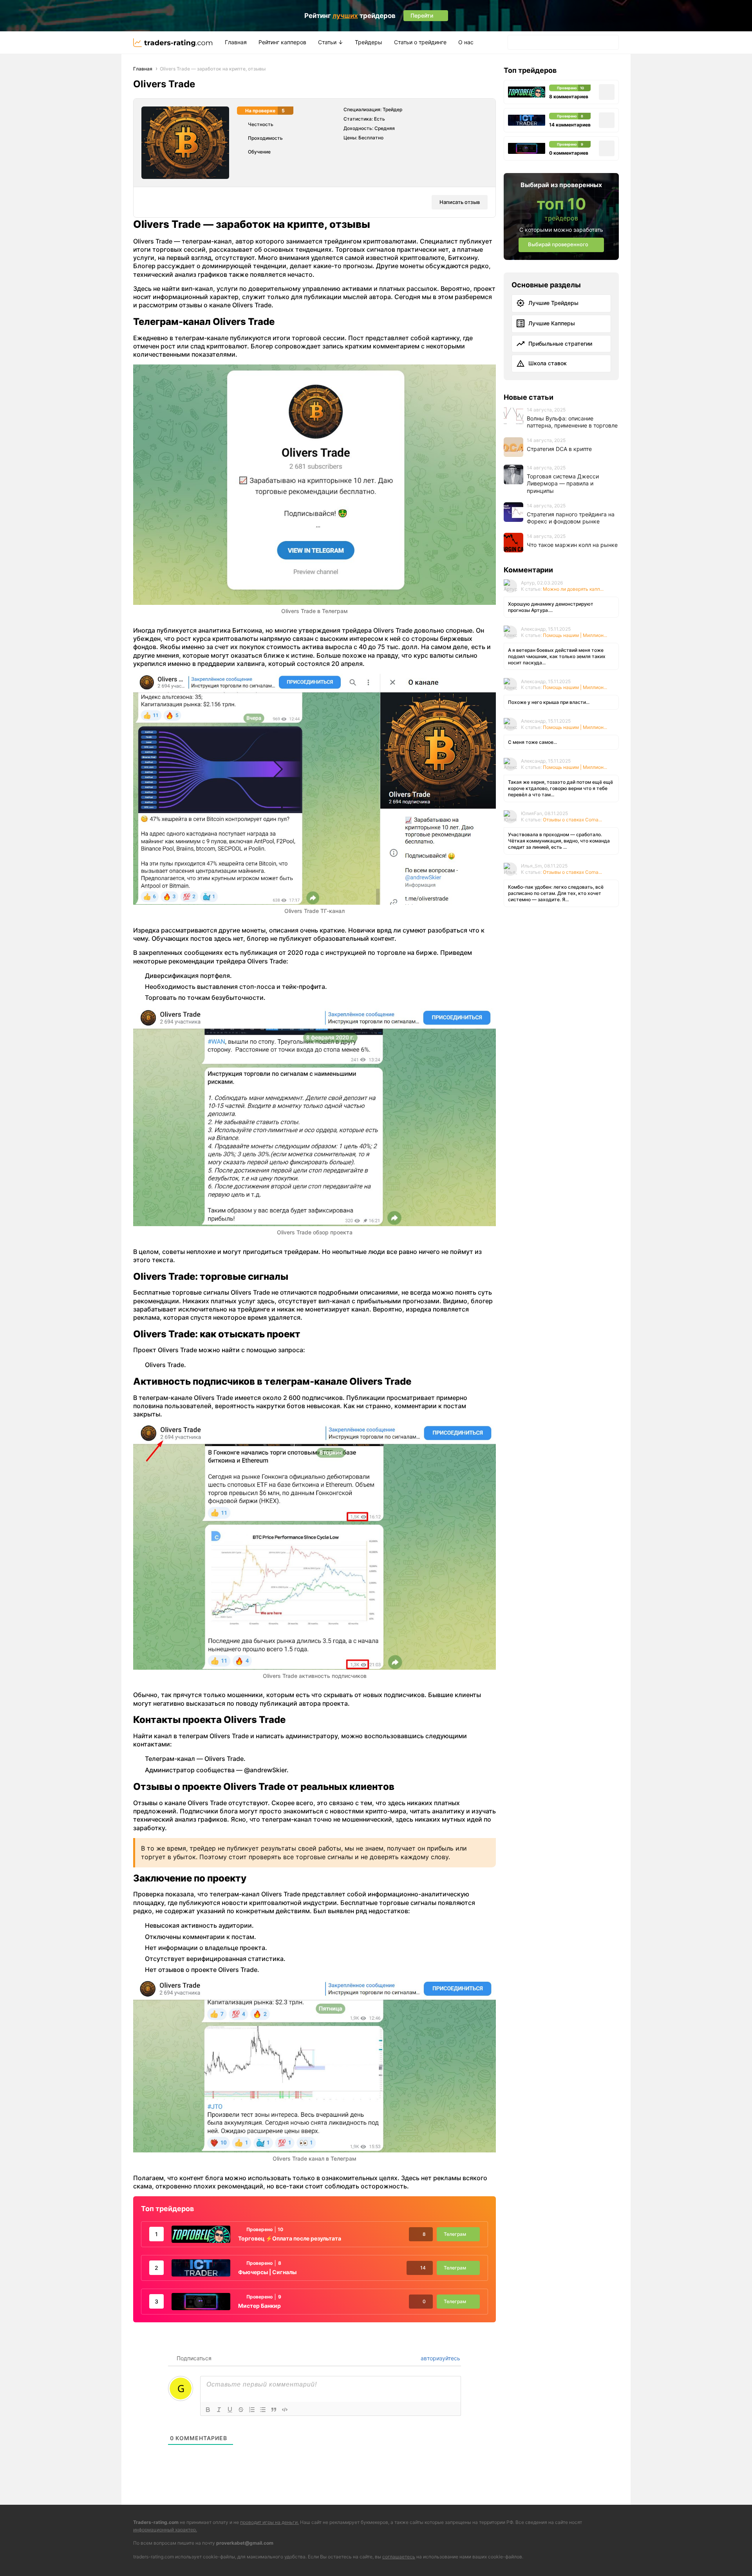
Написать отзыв (460, 202)
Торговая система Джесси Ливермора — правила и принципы (563, 483)
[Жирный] (208, 2410)
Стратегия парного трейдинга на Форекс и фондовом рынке (571, 518)
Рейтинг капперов (282, 42)
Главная (236, 42)
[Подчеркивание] (230, 2410)
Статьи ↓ (331, 42)
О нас (466, 42)
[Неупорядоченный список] (263, 2410)
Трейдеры (369, 42)
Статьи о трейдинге (420, 42)
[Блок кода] (285, 2410)
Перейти (459, 2558)
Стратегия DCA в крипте (559, 448)
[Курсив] (219, 2410)
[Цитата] (274, 2410)
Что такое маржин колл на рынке (572, 544)
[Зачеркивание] (241, 2410)
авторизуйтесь (440, 2358)
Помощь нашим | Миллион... (575, 635)
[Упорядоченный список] (252, 2410)
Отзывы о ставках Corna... (572, 820)
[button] (516, 42)
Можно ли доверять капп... (573, 589)
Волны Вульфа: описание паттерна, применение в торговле (572, 422)
